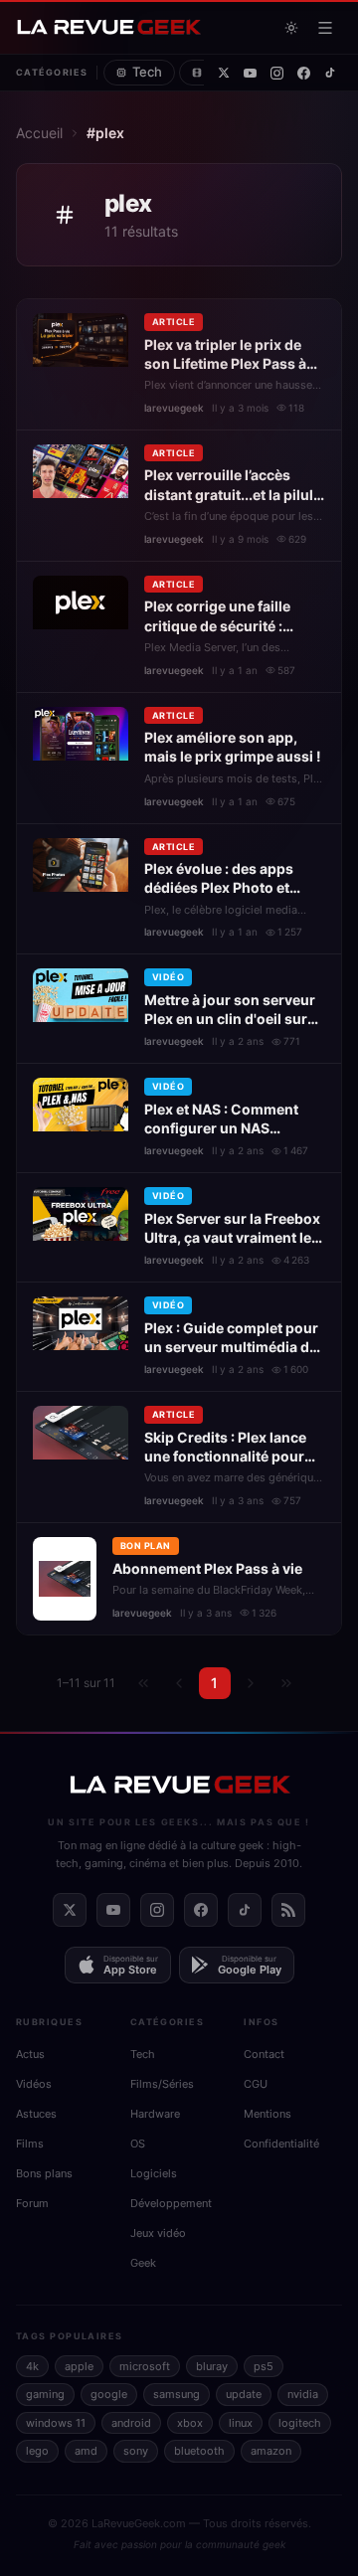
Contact (264, 2054)
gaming (45, 2394)
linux (241, 2423)
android (131, 2423)
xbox (190, 2423)
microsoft (145, 2366)
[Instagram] (277, 73)
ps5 (264, 2366)
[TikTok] (330, 73)
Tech (147, 72)
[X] (224, 73)
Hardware (155, 2114)
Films (30, 2144)
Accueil (39, 133)
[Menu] (325, 28)
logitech (300, 2423)
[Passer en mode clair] (291, 28)
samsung (177, 2394)
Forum (32, 2203)
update (244, 2394)
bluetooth (199, 2451)
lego (37, 2451)
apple (79, 2366)
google (109, 2394)
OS (138, 2144)
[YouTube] (250, 73)
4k (32, 2366)
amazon (271, 2451)
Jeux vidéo (158, 2233)
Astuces (36, 2114)
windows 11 (56, 2423)
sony (136, 2451)
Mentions (268, 2114)
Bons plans (44, 2173)
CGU (256, 2084)
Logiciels (154, 2173)
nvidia (303, 2394)
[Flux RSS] (288, 1910)
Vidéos (34, 2084)
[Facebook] (304, 73)
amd (86, 2451)
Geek (143, 2263)
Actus (30, 2054)
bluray (212, 2366)
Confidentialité (281, 2144)
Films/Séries (162, 2084)
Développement (171, 2203)
